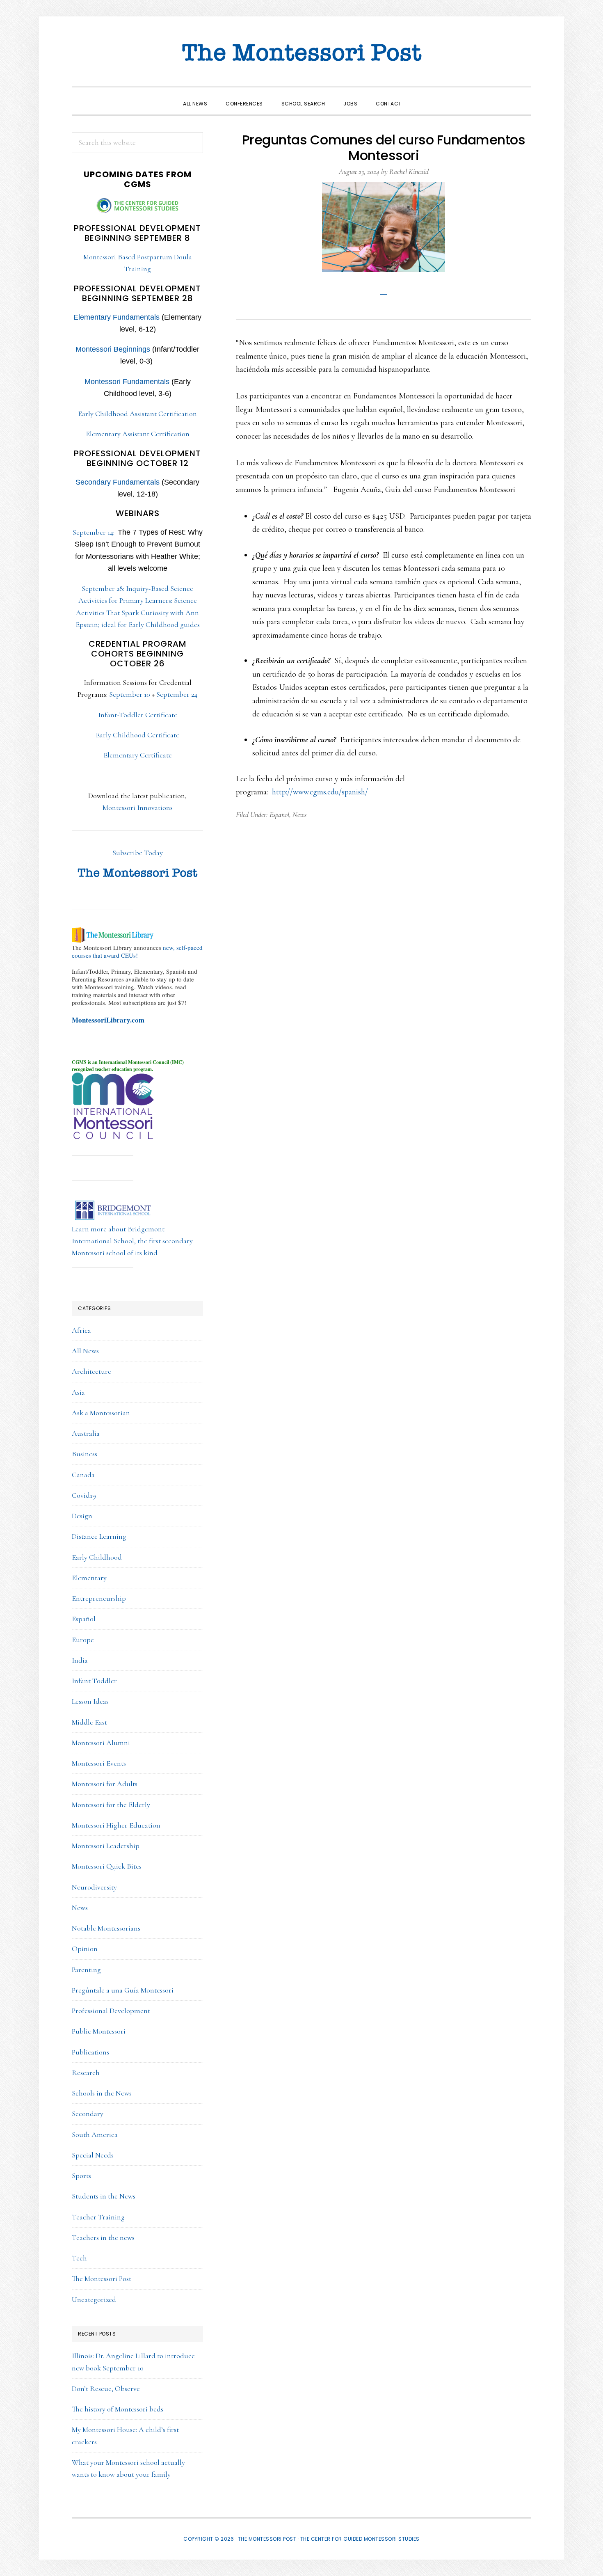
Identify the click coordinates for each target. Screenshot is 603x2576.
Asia (78, 1392)
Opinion (85, 1949)
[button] (420, 96)
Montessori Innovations (138, 808)
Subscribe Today (138, 853)
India (80, 1660)
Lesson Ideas (90, 1701)
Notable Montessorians (106, 1928)
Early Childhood (97, 1557)
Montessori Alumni (101, 1743)
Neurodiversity (94, 1887)
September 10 (130, 694)
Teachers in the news (103, 2237)
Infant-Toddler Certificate (138, 715)
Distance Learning (99, 1536)
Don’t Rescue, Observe (106, 2388)
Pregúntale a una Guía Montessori (123, 1990)
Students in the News (104, 2196)
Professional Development (111, 2011)
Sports (81, 2176)
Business (85, 1454)
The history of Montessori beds (118, 2409)
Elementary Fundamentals (116, 317)
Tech (79, 2258)
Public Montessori (99, 2031)
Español (279, 814)
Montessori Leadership (106, 1846)
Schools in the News (102, 2093)
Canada (83, 1475)
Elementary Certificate (138, 755)
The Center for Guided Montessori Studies (360, 2539)
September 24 (177, 694)
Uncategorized (94, 2299)
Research (86, 2073)
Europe (83, 1640)
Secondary (88, 2114)
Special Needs (93, 2155)
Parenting (86, 1970)
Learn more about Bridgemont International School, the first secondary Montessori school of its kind (132, 1241)
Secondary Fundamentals (118, 482)
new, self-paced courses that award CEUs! (137, 951)
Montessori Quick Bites (107, 1866)
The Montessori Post (301, 53)
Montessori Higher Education (116, 1825)
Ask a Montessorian (101, 1413)
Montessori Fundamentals (127, 382)
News (299, 814)
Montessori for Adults (105, 1784)
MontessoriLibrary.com (108, 1020)
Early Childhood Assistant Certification (137, 414)
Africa (81, 1330)
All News (85, 1351)
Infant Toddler (94, 1681)
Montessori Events (99, 1763)
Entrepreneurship (99, 1598)
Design (82, 1516)
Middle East (89, 1722)
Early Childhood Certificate (137, 735)
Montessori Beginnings (113, 349)
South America (95, 2134)
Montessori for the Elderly (111, 1805)
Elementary (89, 1578)
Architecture (91, 1371)
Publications (90, 2052)
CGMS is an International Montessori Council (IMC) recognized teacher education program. (128, 1066)
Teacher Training (98, 2217)
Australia (86, 1433)
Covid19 (84, 1495)
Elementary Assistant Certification (138, 434)
